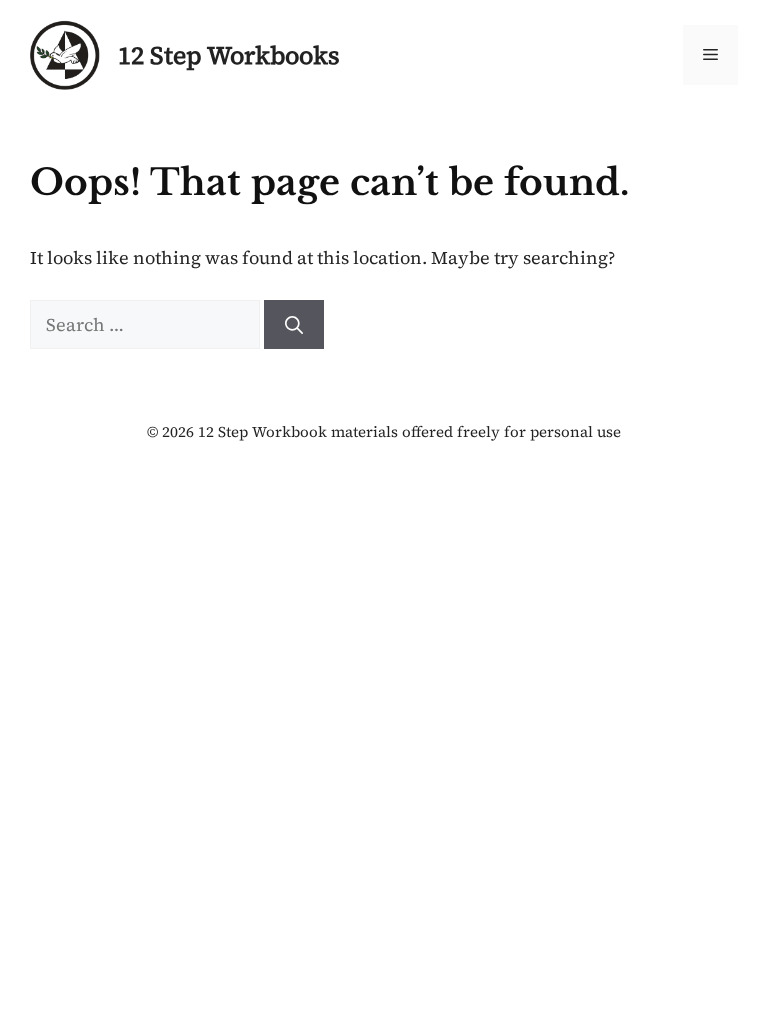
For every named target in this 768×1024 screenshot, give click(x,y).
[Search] (294, 324)
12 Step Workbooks (229, 55)
